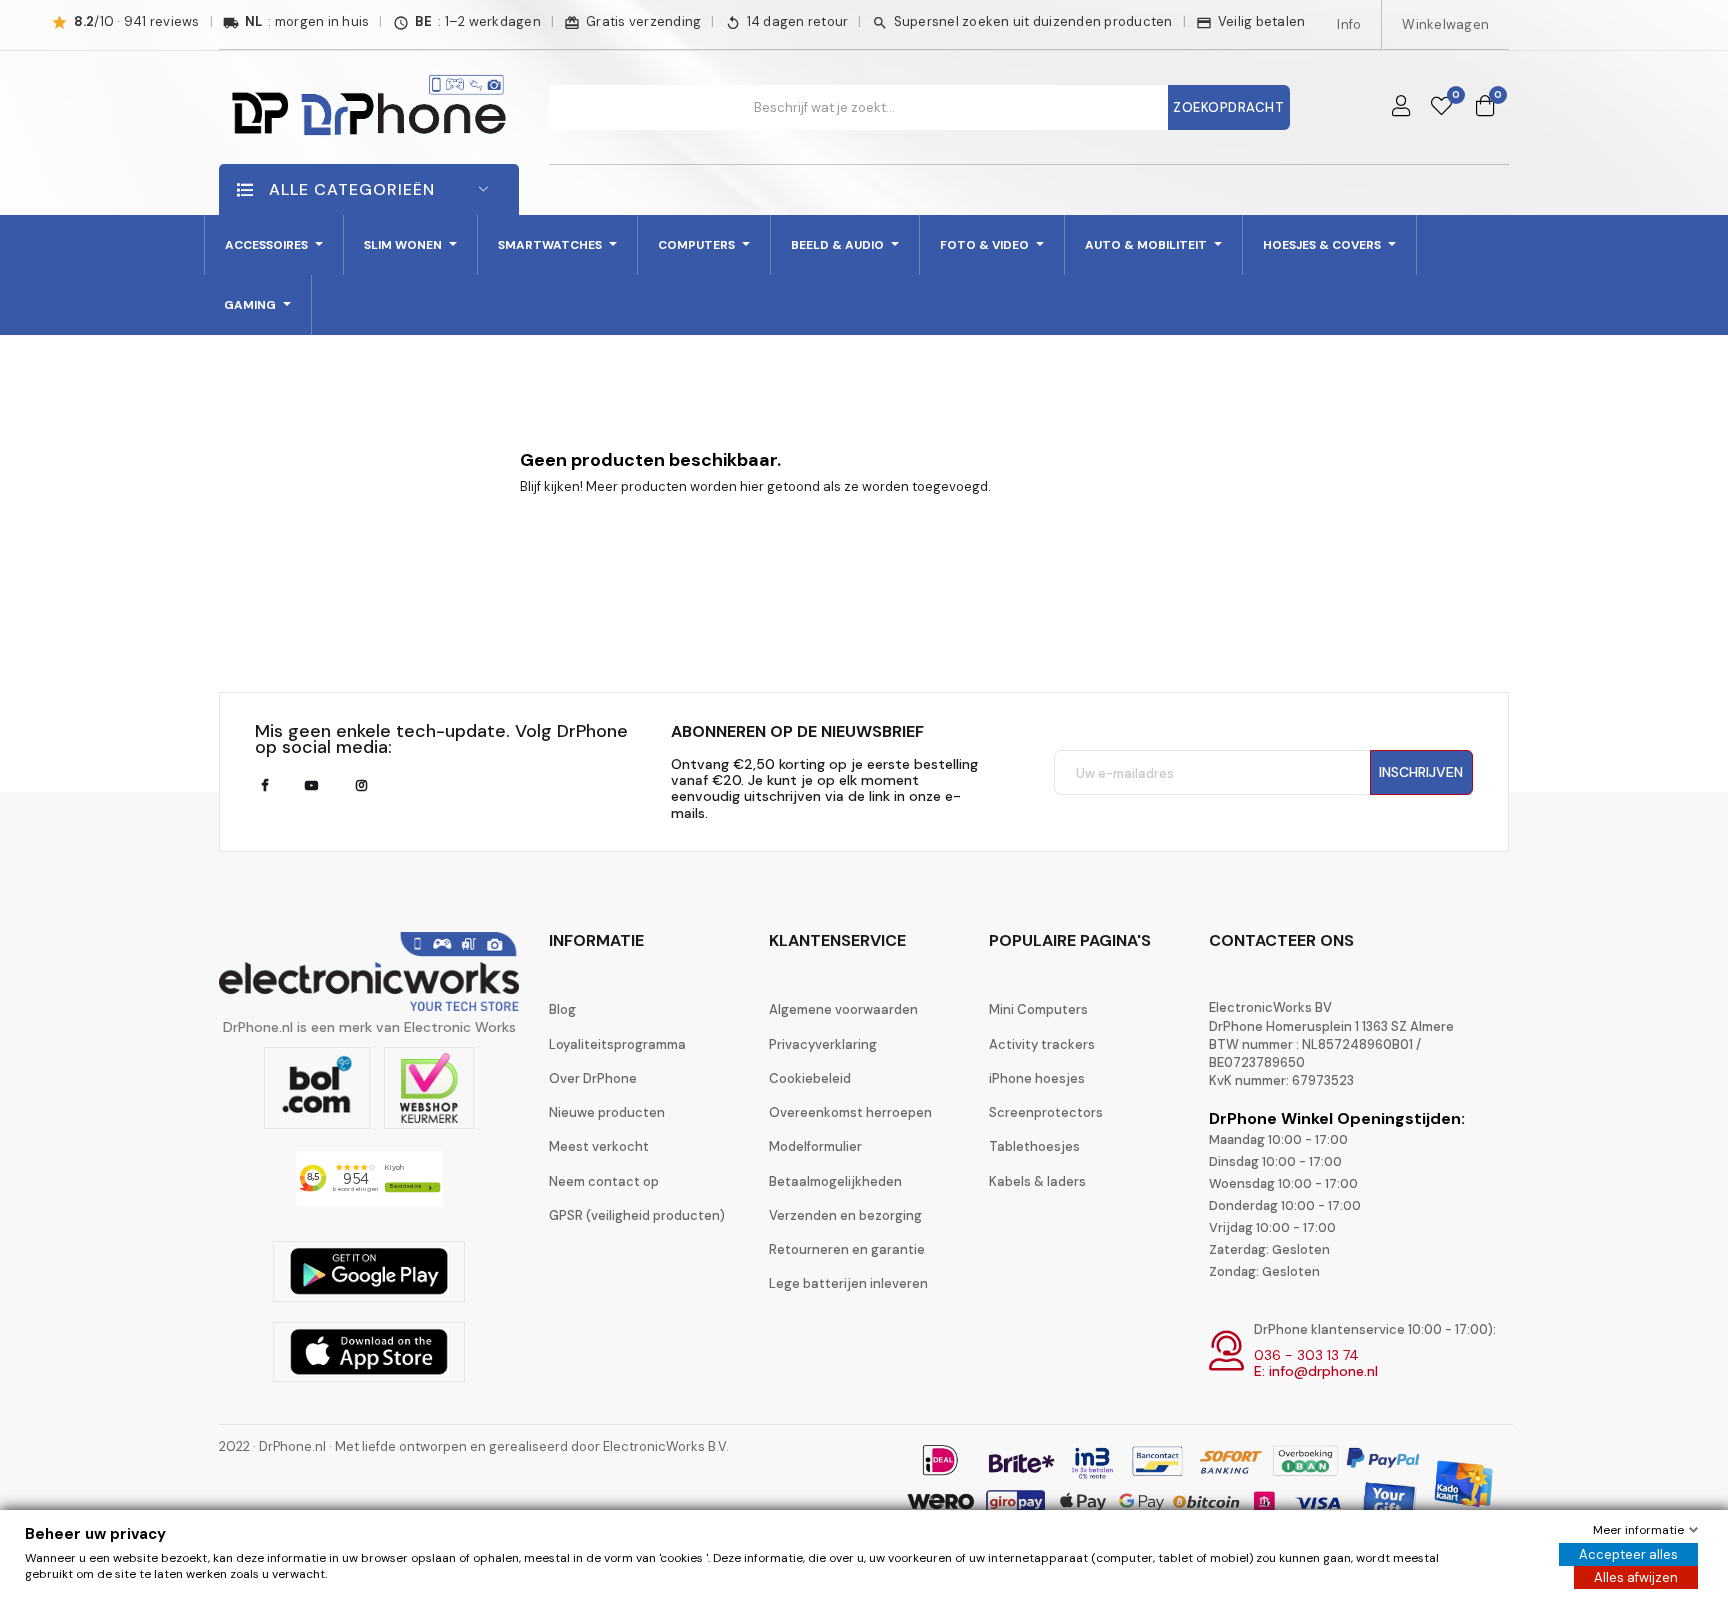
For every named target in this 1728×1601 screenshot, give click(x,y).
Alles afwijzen (1636, 1577)
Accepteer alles (1628, 1554)
